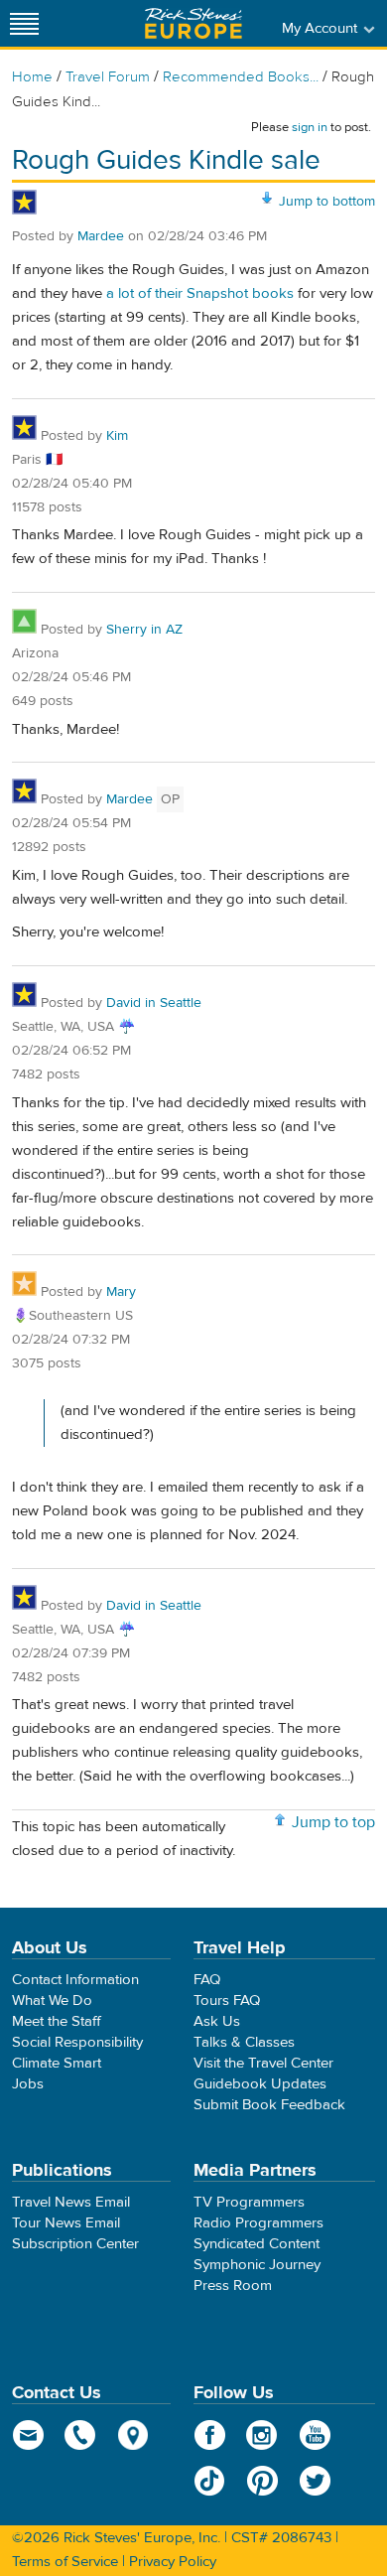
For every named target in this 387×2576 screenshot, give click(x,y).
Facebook (210, 2435)
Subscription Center (75, 2244)
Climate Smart (57, 2063)
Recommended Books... (241, 77)
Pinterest (262, 2481)
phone (81, 2435)
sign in (310, 127)
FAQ (207, 1980)
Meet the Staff (57, 2021)
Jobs (28, 2084)
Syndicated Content (257, 2244)
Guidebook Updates (260, 2084)
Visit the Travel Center (263, 2063)
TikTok (210, 2481)
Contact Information (75, 1980)
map (133, 2435)
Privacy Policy (173, 2562)
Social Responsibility (77, 2042)
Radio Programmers (258, 2223)
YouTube (315, 2435)
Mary (121, 1292)
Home (32, 77)
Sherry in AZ (144, 630)
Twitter (315, 2481)
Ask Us (217, 2021)
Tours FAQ (227, 2001)
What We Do (52, 2001)
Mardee (103, 236)
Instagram (262, 2435)
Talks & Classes (244, 2042)
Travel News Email (71, 2202)
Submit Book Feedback (269, 2105)
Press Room (233, 2286)
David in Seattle (154, 1003)
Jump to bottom (327, 202)
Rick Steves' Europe (193, 23)
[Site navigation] (25, 23)
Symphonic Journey (257, 2265)
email (28, 2435)
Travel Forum (108, 77)
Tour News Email (66, 2223)
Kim (117, 436)
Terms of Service (65, 2562)
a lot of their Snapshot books (200, 293)
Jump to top (333, 1822)
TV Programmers (249, 2202)
